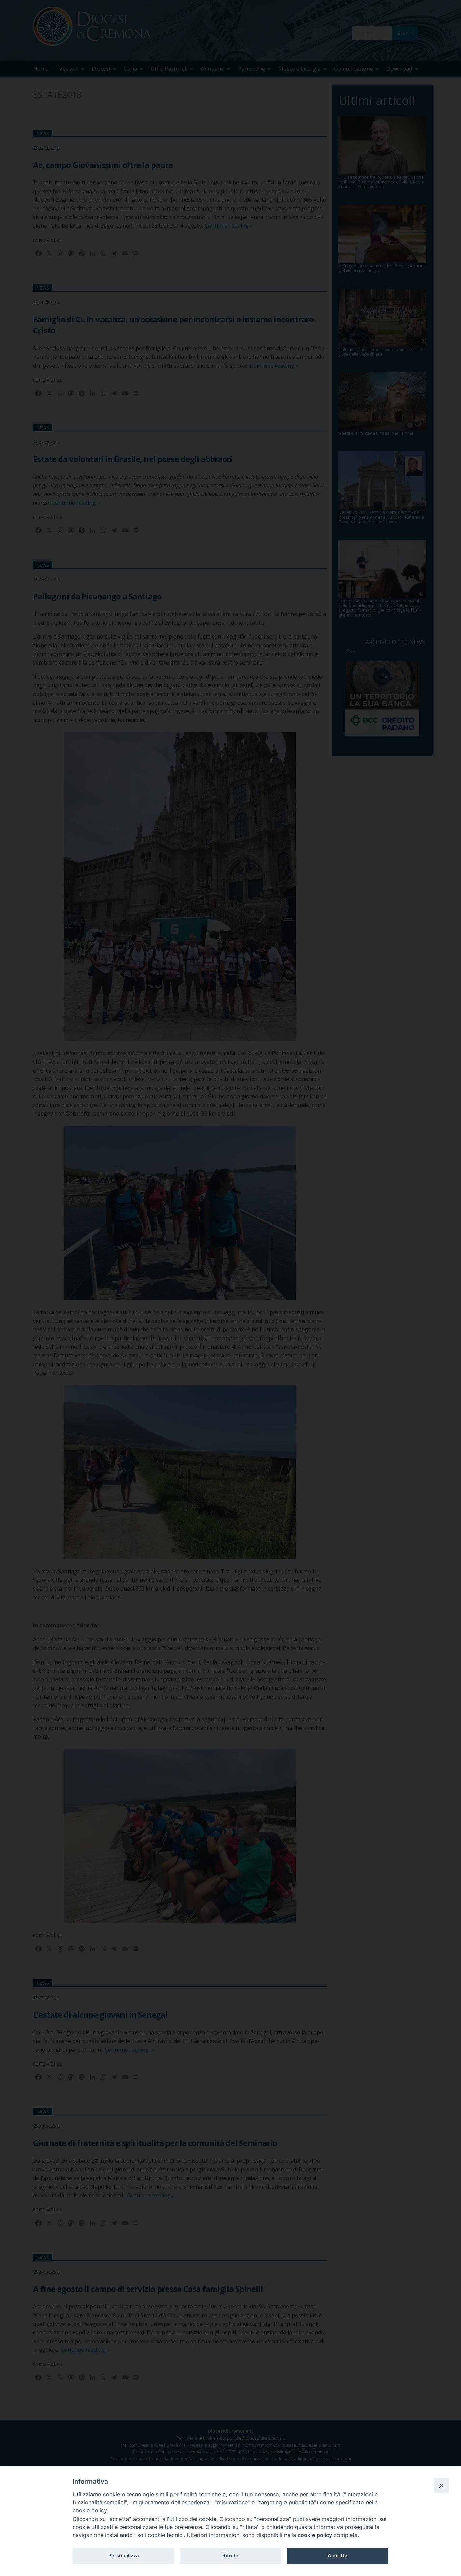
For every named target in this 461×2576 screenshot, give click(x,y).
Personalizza (124, 2556)
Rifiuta (230, 2556)
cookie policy (315, 2535)
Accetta (337, 2556)
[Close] (441, 2485)
